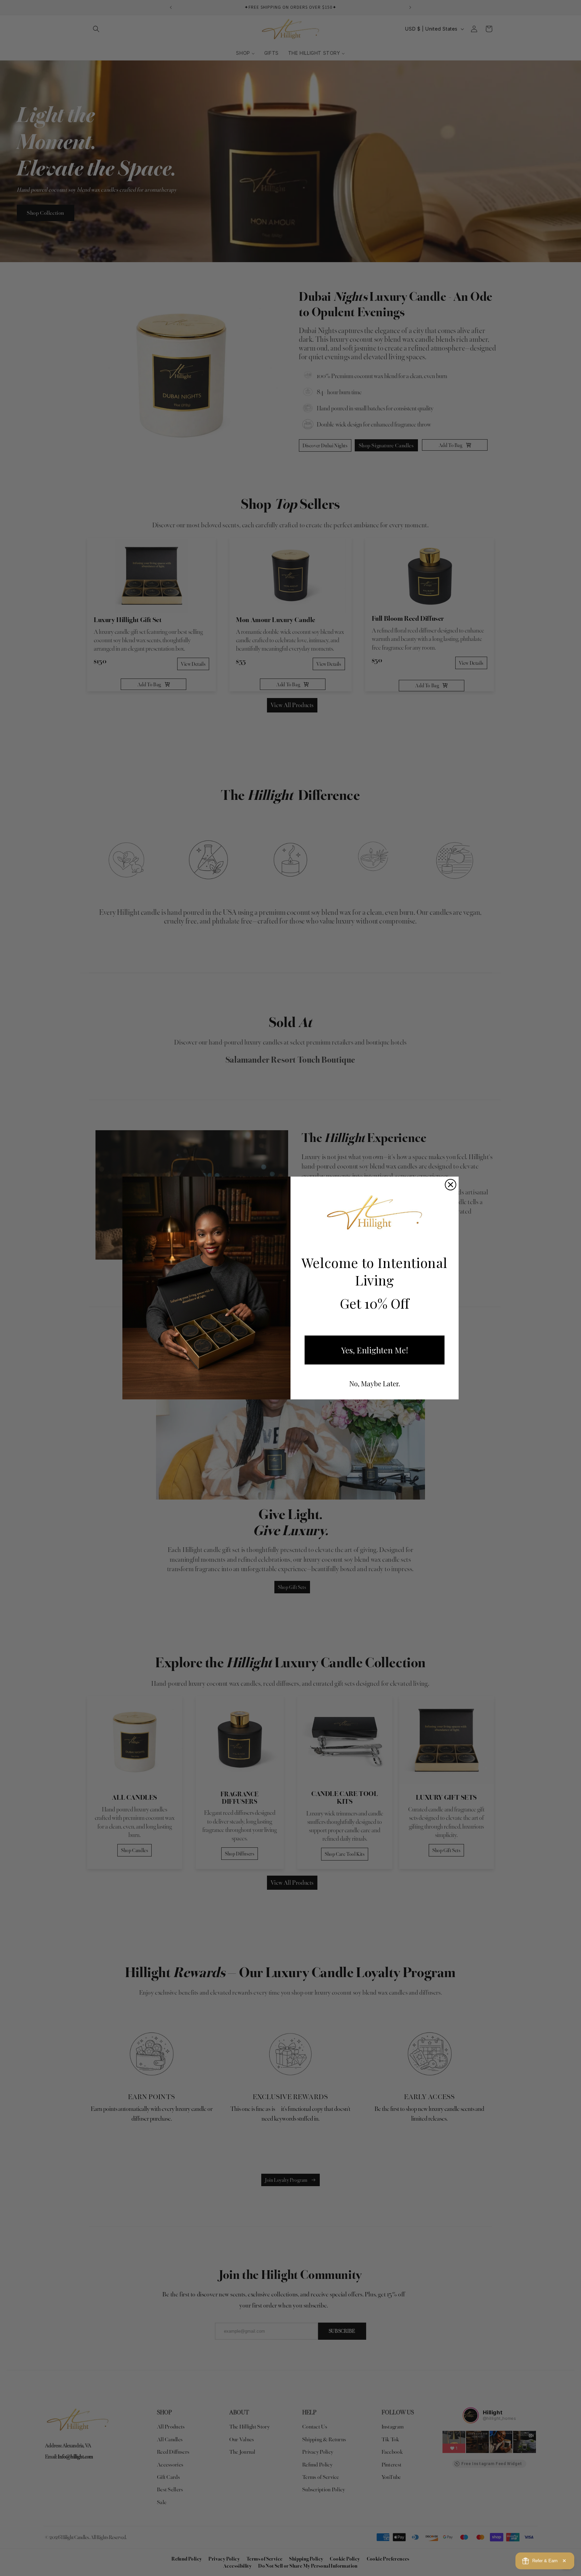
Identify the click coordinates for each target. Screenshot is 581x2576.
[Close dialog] (451, 1185)
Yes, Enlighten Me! (375, 1350)
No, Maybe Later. (375, 1383)
